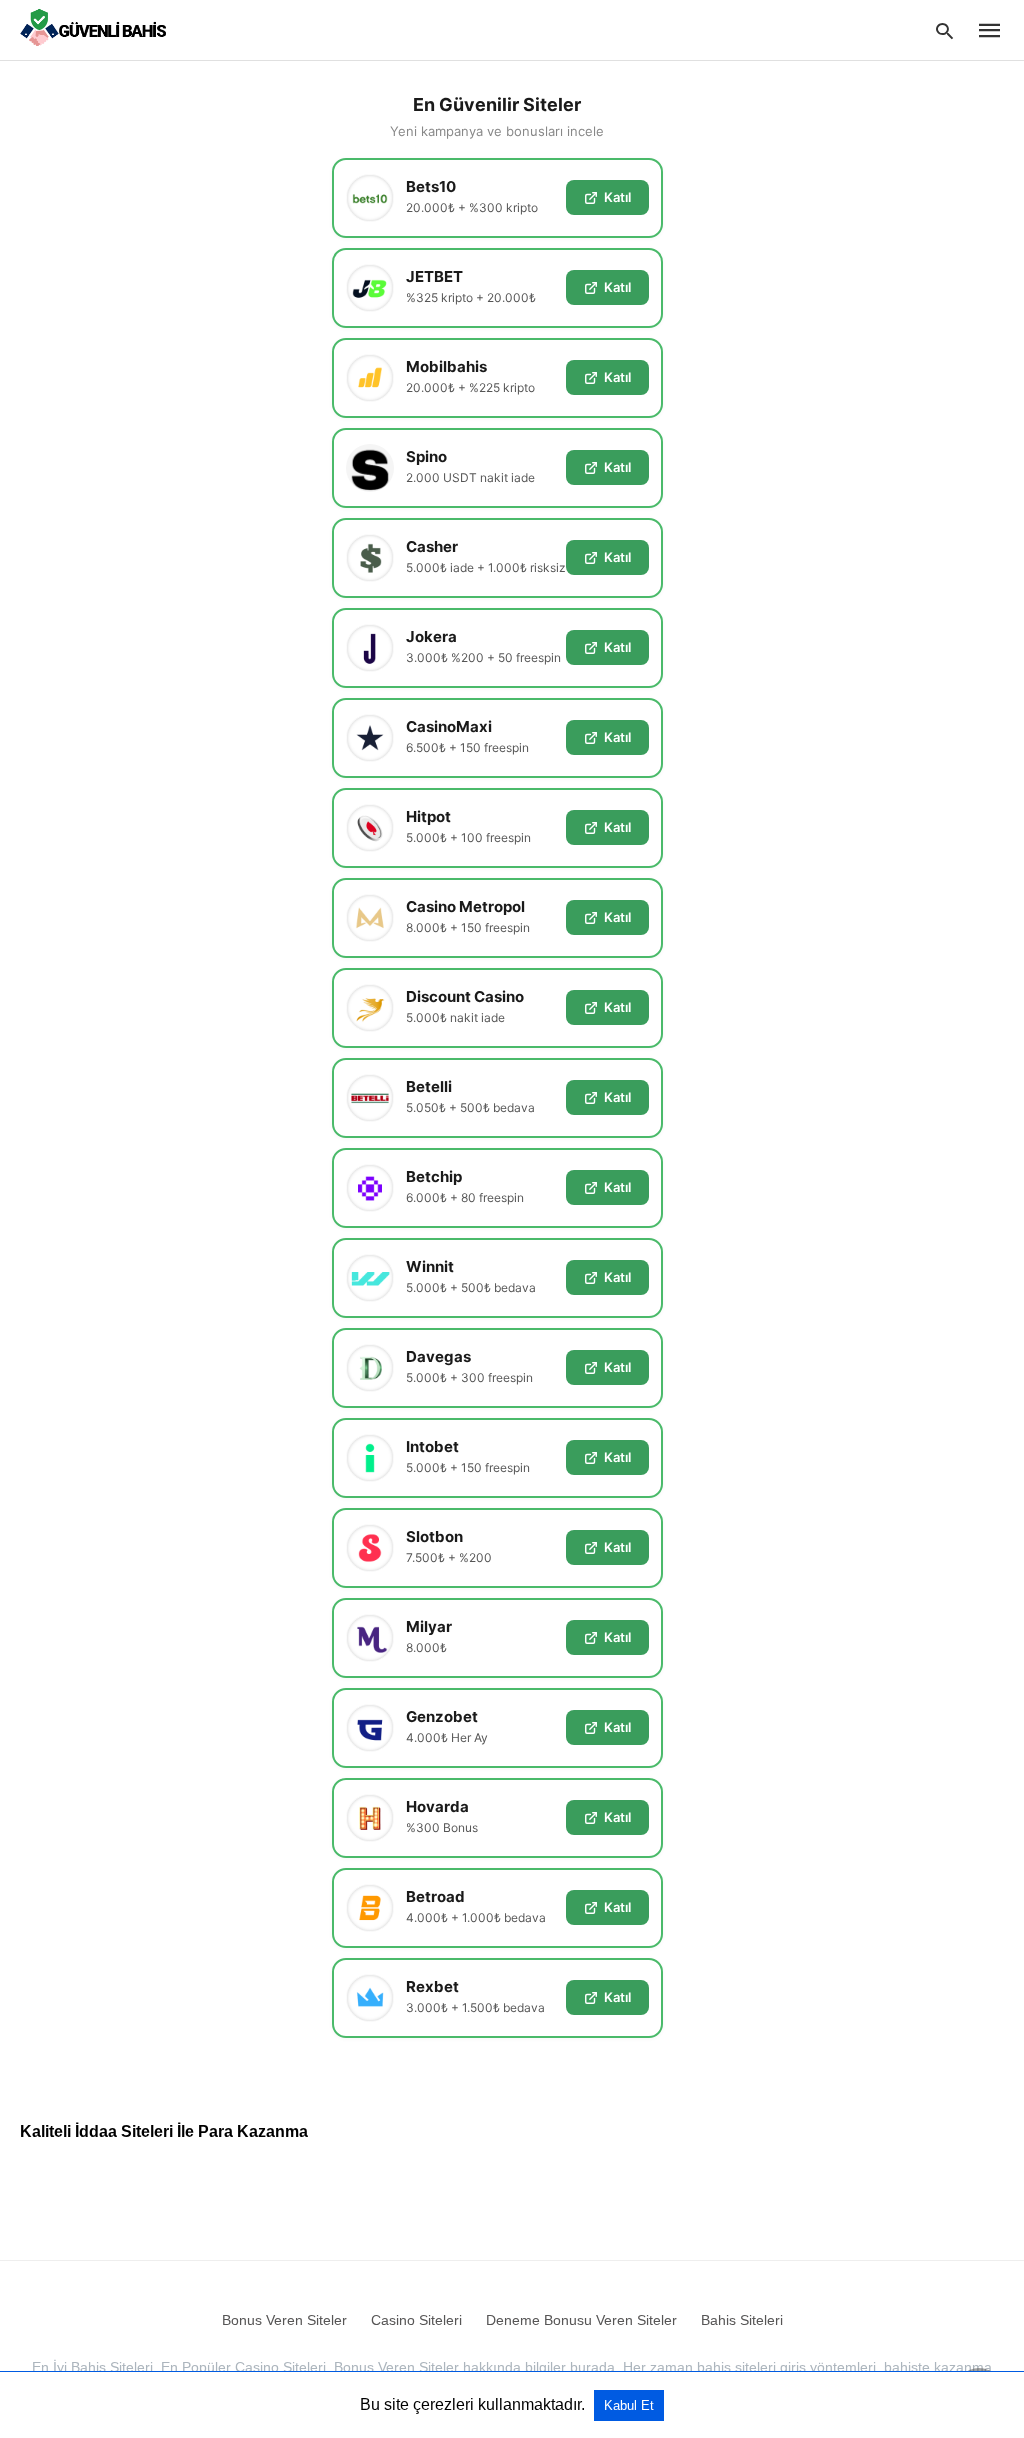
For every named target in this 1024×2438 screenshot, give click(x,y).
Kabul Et (629, 2405)
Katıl (617, 197)
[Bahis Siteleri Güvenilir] (98, 29)
